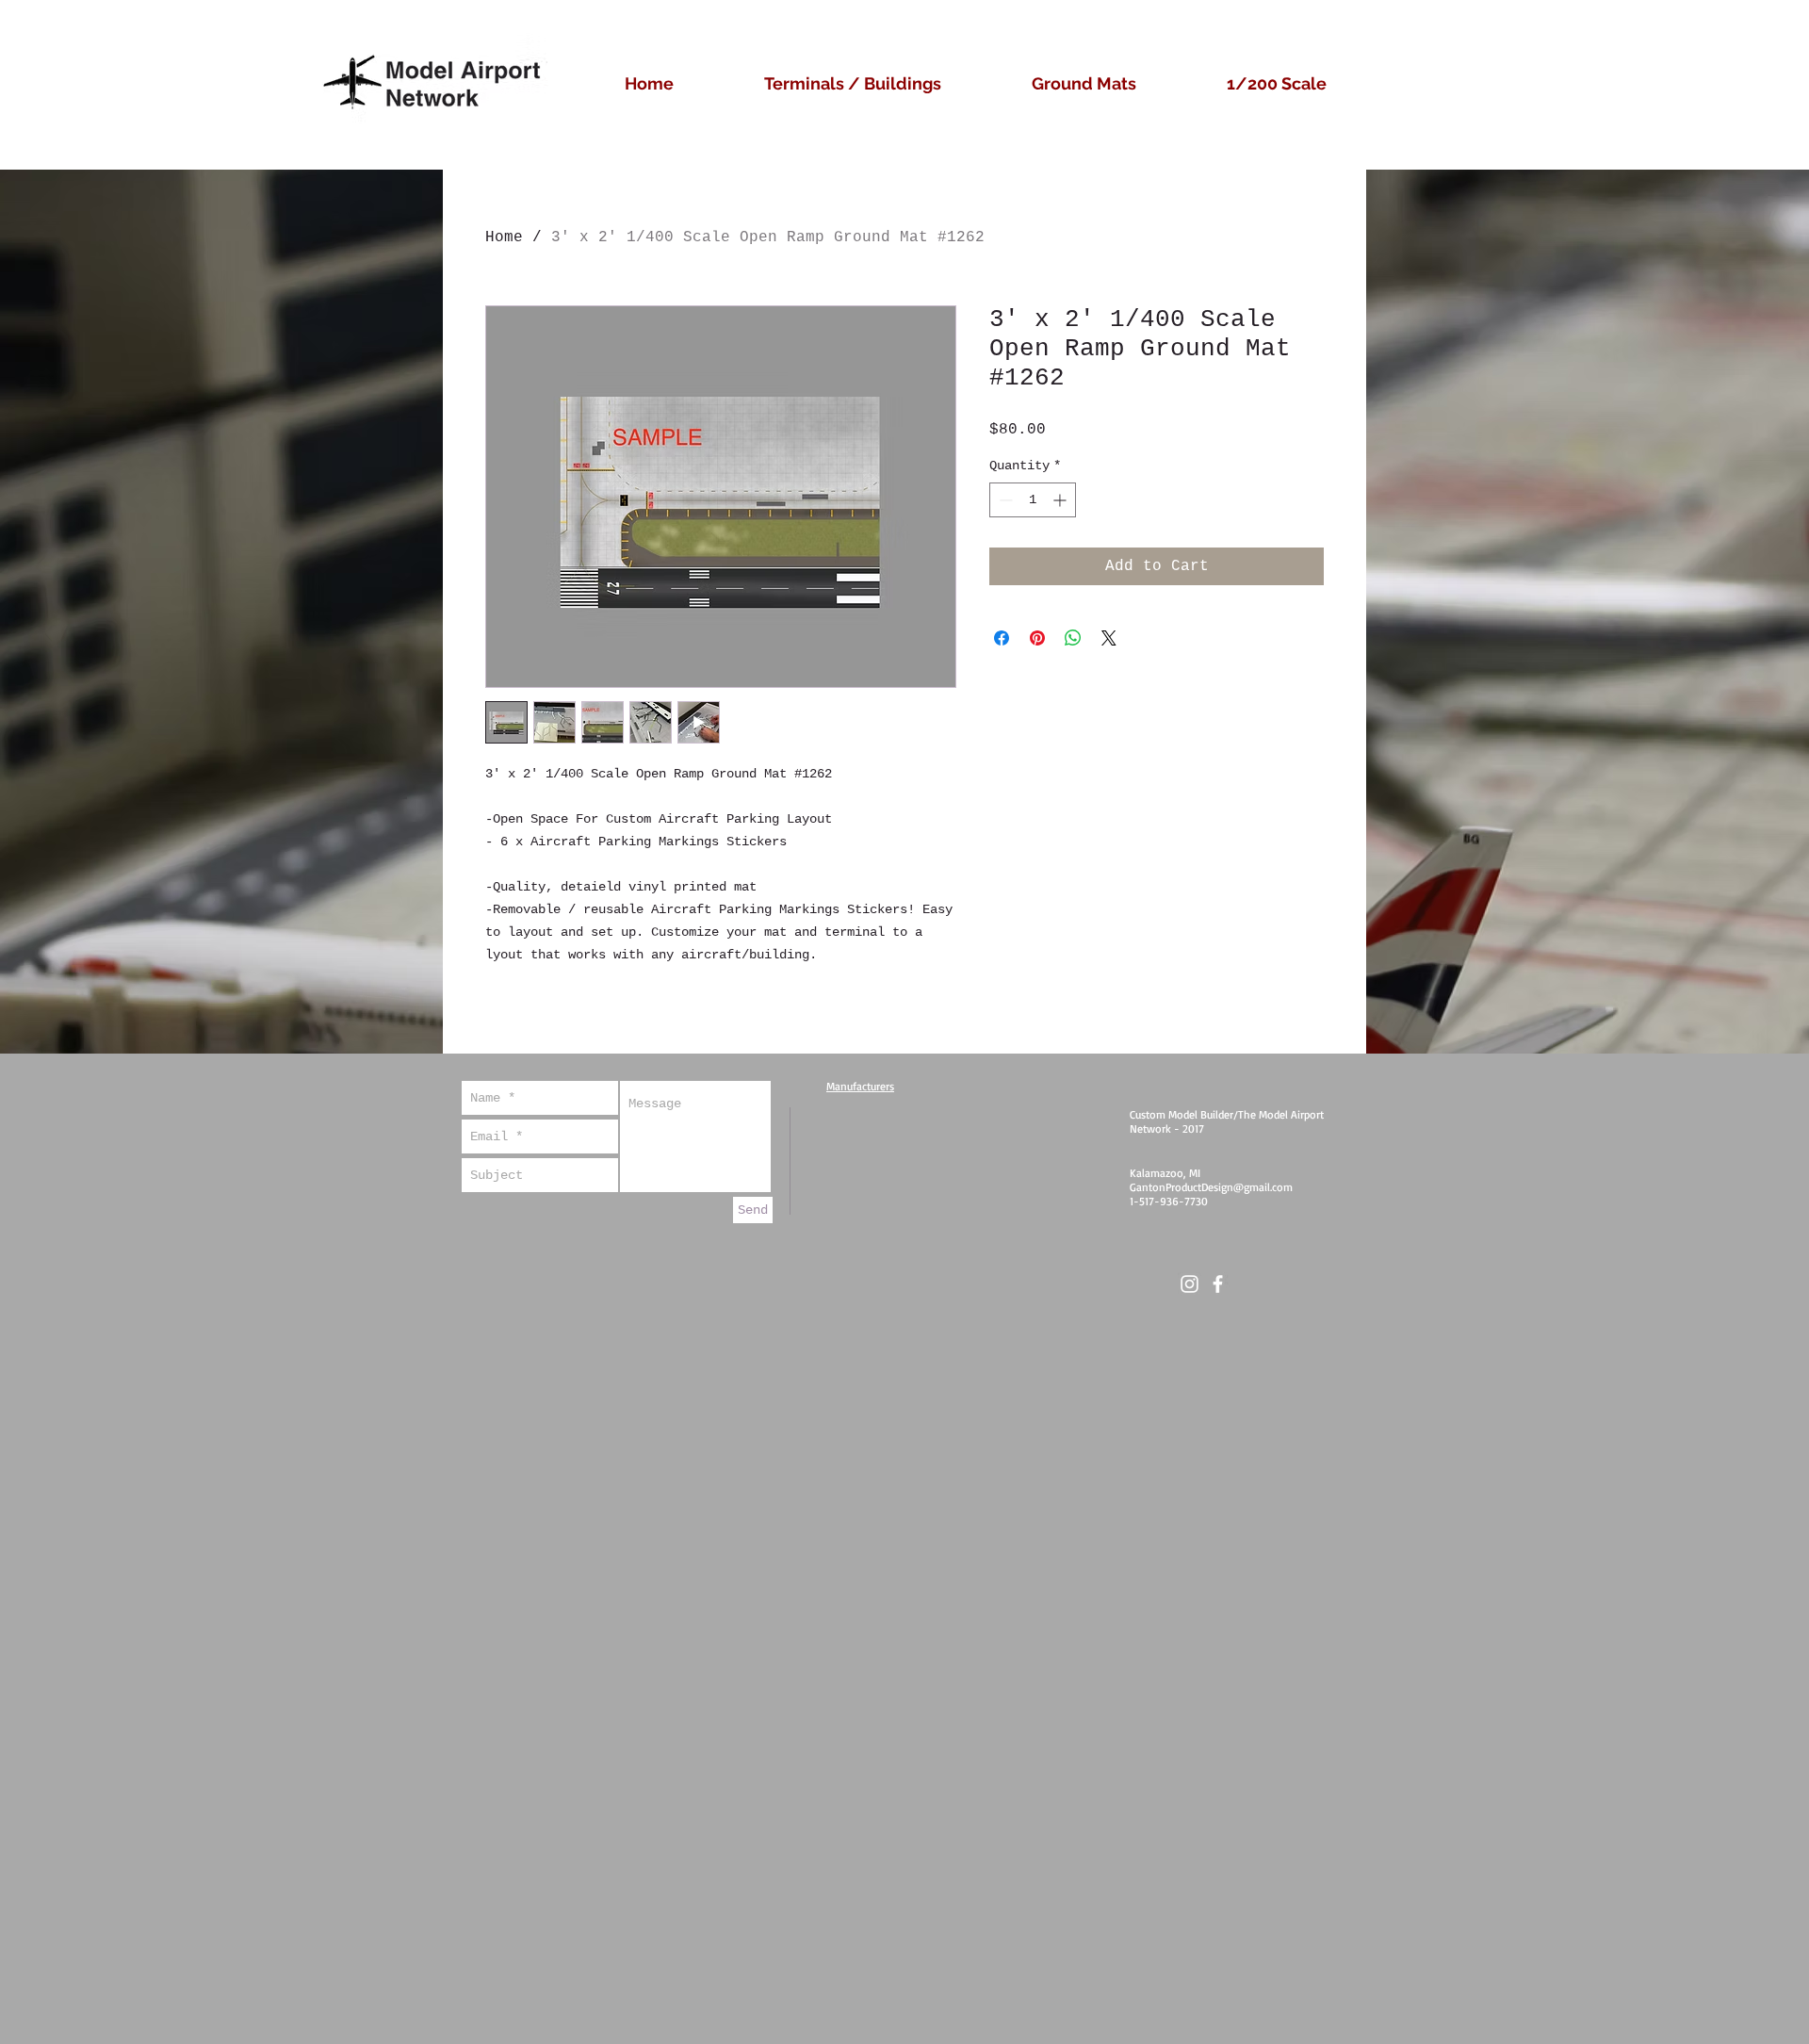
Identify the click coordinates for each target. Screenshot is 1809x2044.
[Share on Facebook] (1002, 638)
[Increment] (1061, 500)
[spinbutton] (1033, 500)
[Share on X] (1109, 638)
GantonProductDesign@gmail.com (1211, 1187)
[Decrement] (1004, 500)
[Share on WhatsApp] (1073, 638)
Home (504, 237)
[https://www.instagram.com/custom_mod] (1190, 1284)
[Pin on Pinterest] (1037, 638)
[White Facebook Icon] (1218, 1284)
